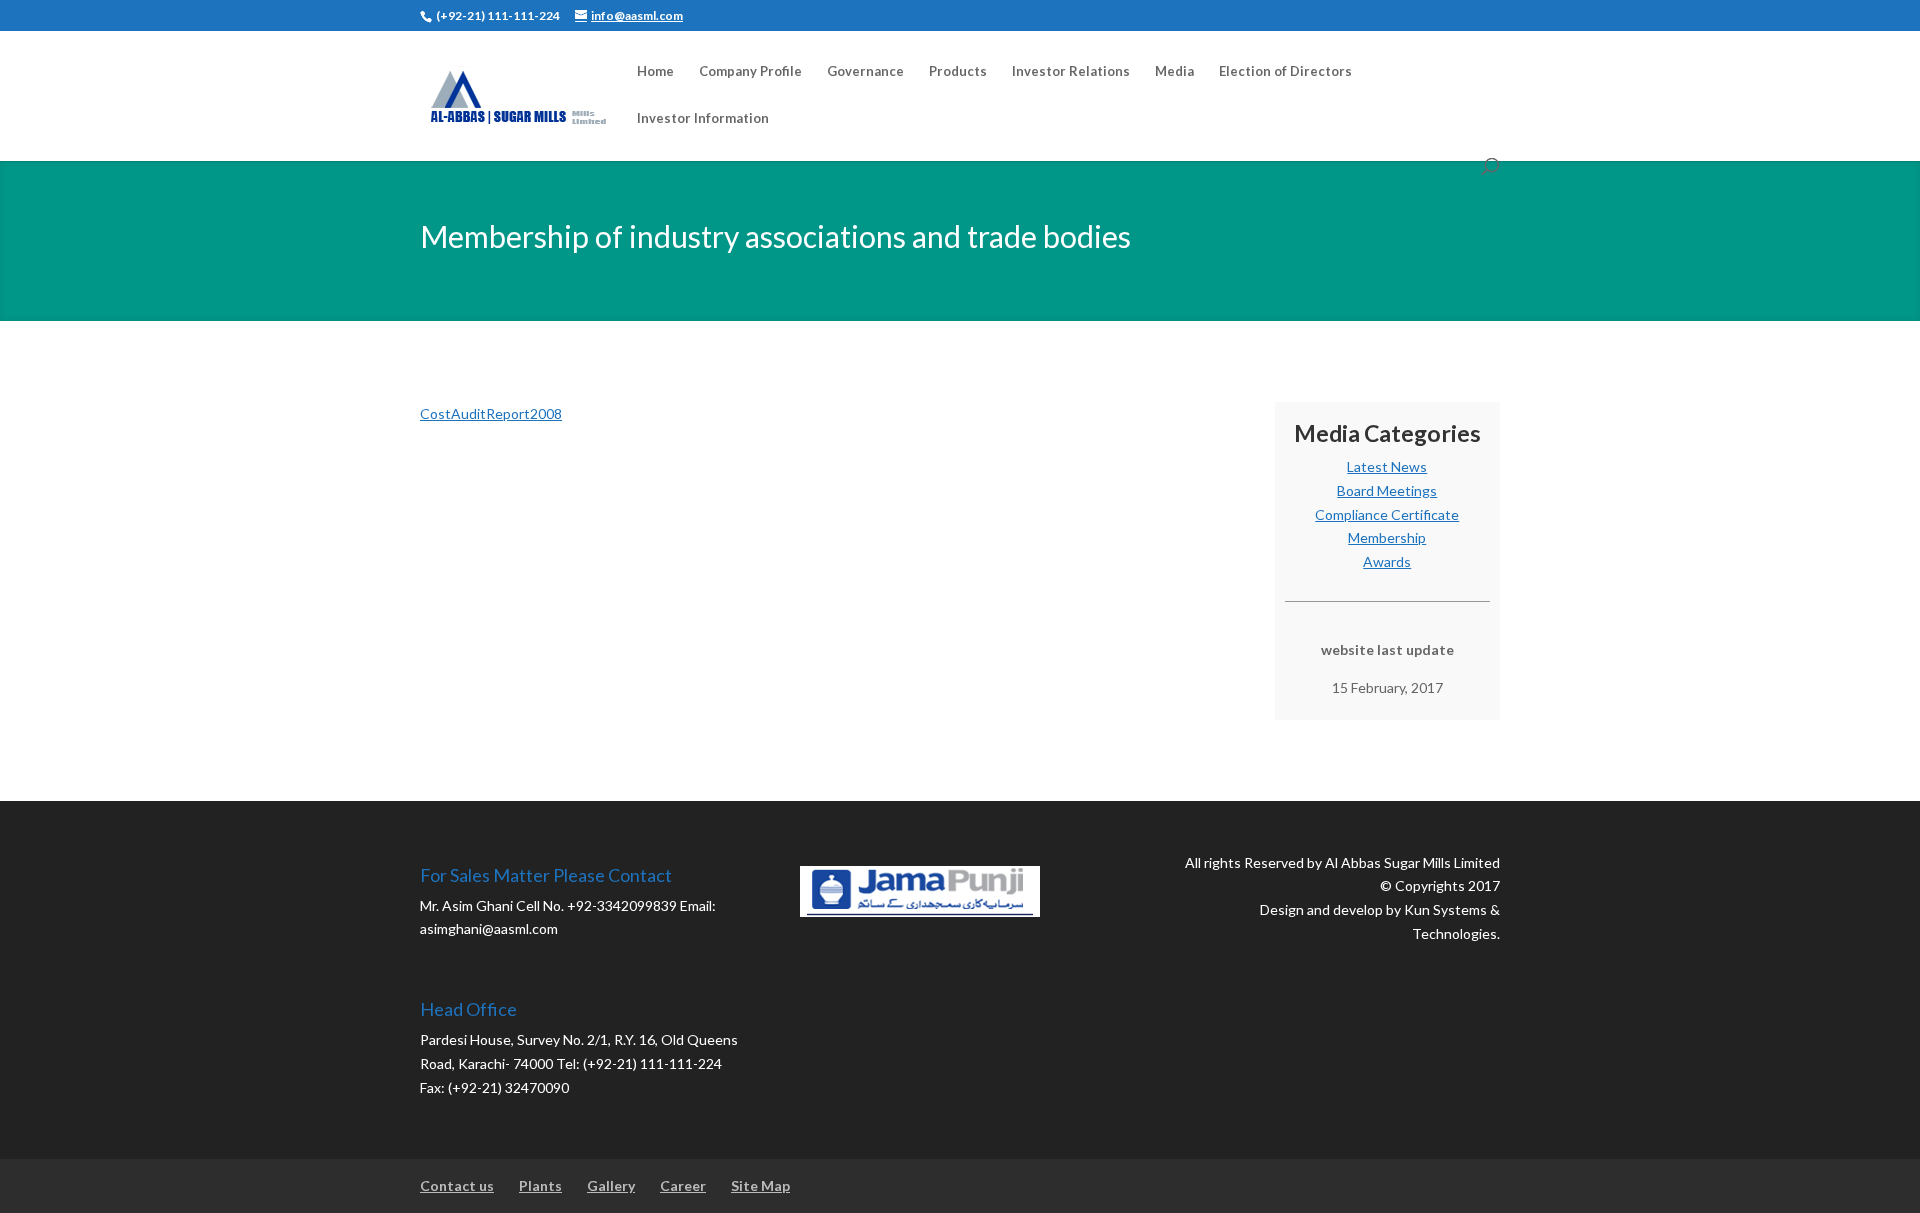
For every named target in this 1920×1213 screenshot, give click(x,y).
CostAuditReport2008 (491, 413)
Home (655, 71)
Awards (1387, 561)
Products (958, 71)
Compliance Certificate (1387, 514)
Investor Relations (1071, 71)
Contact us (457, 1185)
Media (1174, 71)
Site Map (760, 1185)
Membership (1387, 537)
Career (683, 1185)
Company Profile (750, 71)
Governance (865, 71)
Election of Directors (1285, 71)
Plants (540, 1185)
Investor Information (703, 118)
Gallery (611, 1185)
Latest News (1387, 466)
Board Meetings (1387, 490)
